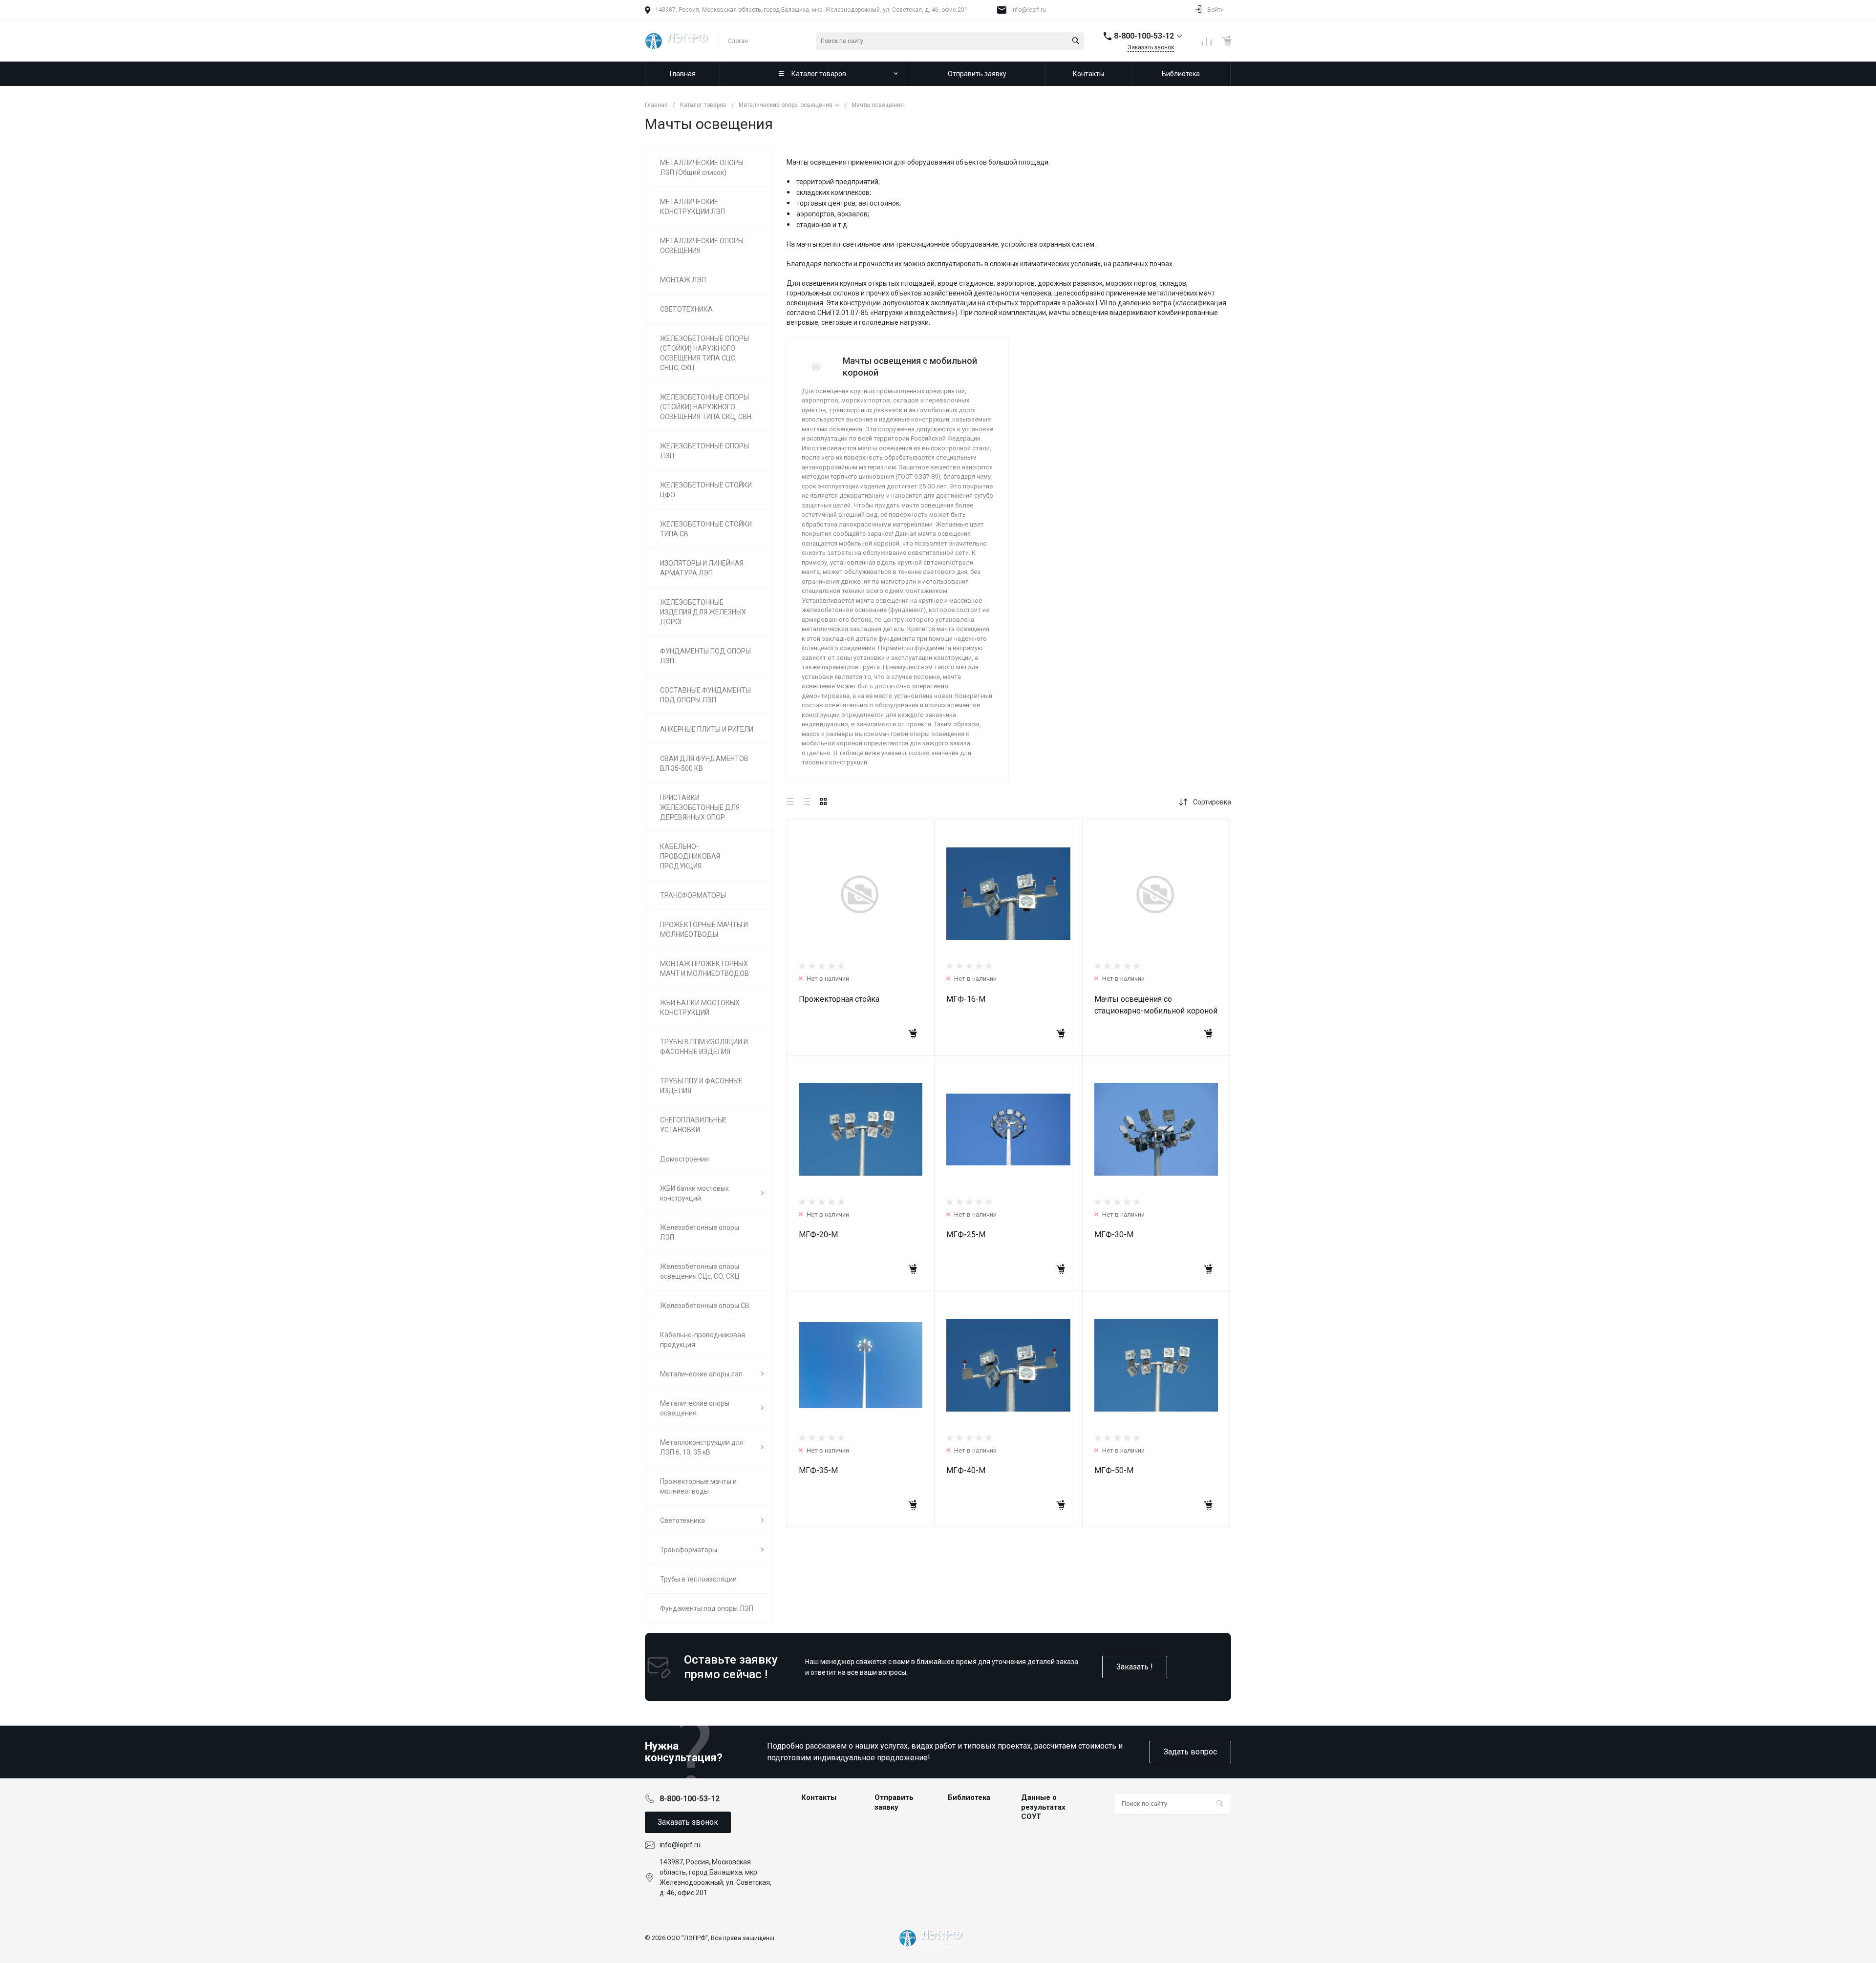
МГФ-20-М (818, 1235)
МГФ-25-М (966, 1235)
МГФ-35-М (818, 1470)
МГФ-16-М (966, 999)
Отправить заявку (894, 1802)
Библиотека (969, 1797)
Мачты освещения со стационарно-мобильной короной (1156, 1005)
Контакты (819, 1797)
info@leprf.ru (1029, 10)
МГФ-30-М (1114, 1235)
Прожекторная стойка (839, 999)
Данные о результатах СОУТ (1043, 1807)
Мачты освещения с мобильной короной (910, 366)
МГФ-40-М (966, 1470)
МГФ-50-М (1114, 1470)
